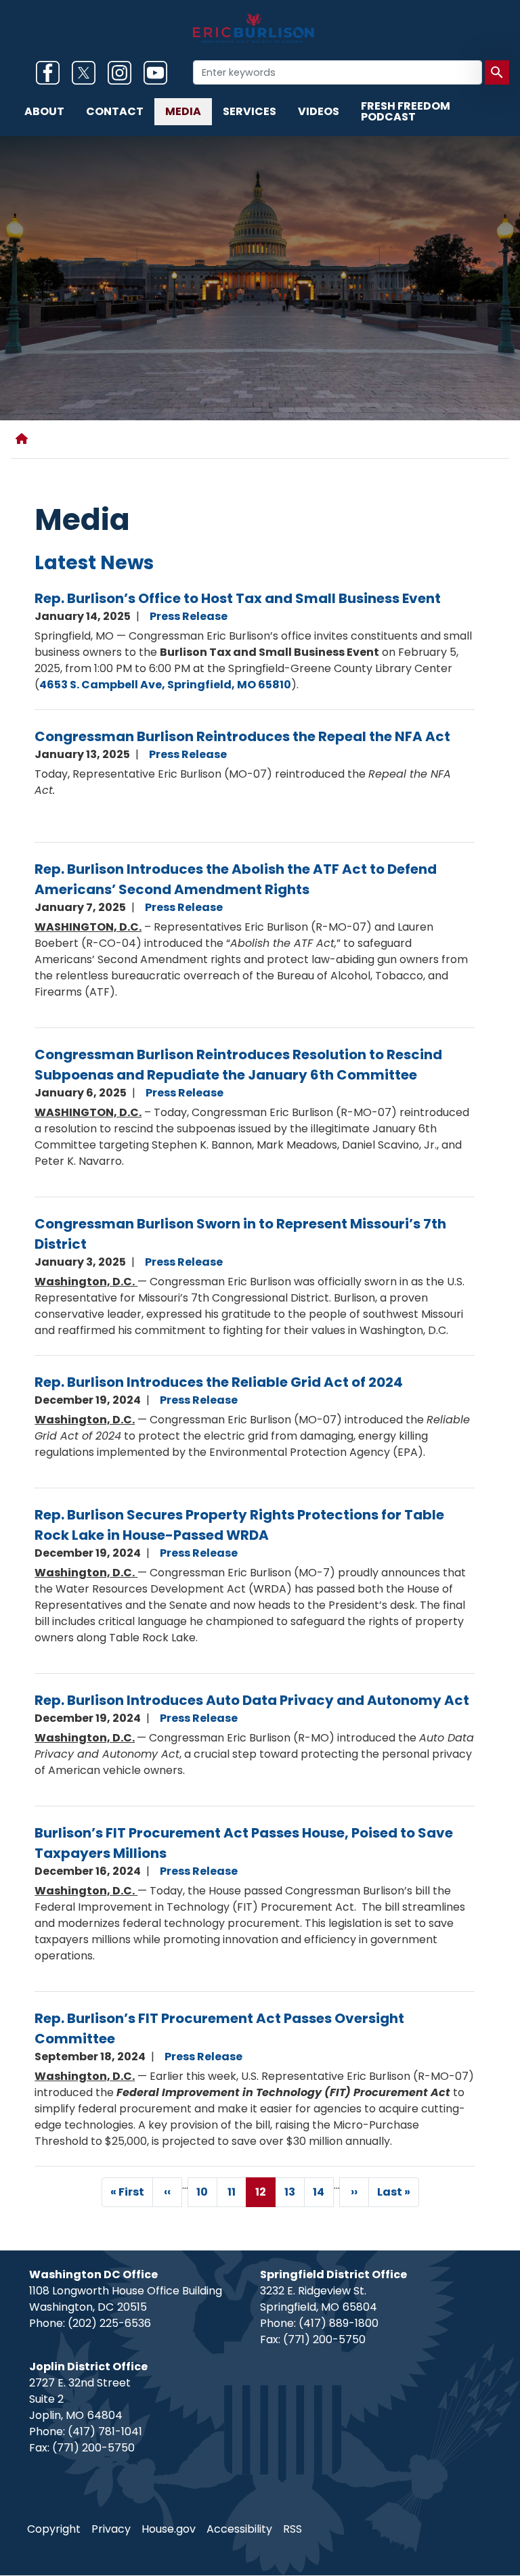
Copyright (54, 2529)
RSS (292, 2529)
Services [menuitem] (250, 111)
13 (295, 2195)
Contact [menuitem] (115, 111)
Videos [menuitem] (319, 111)
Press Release (189, 616)
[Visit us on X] (87, 73)
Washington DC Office (93, 2274)
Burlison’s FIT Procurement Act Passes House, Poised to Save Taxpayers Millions (244, 1843)
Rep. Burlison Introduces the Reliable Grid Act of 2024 (219, 1382)
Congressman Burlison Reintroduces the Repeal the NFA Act (242, 736)
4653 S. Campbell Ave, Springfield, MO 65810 (165, 685)
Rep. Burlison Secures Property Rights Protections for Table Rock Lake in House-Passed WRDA (239, 1525)
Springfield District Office (333, 2274)
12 (265, 2196)
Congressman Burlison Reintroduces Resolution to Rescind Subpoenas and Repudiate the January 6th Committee (238, 1065)
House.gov (169, 2529)
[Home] (24, 439)
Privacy (111, 2529)
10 (207, 2195)
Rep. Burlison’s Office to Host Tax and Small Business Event (238, 598)
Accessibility (239, 2529)
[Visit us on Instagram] (123, 73)
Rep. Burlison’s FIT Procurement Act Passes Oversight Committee (219, 2028)
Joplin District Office (88, 2367)
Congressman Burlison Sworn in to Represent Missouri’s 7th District (240, 1234)
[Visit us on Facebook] (51, 73)
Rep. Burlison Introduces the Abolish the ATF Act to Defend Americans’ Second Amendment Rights (236, 879)
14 (323, 2195)
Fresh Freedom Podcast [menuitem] (406, 111)
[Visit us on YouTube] (159, 73)
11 (237, 2195)
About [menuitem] (44, 111)
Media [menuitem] (183, 111)
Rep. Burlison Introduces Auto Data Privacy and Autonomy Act (252, 1700)
